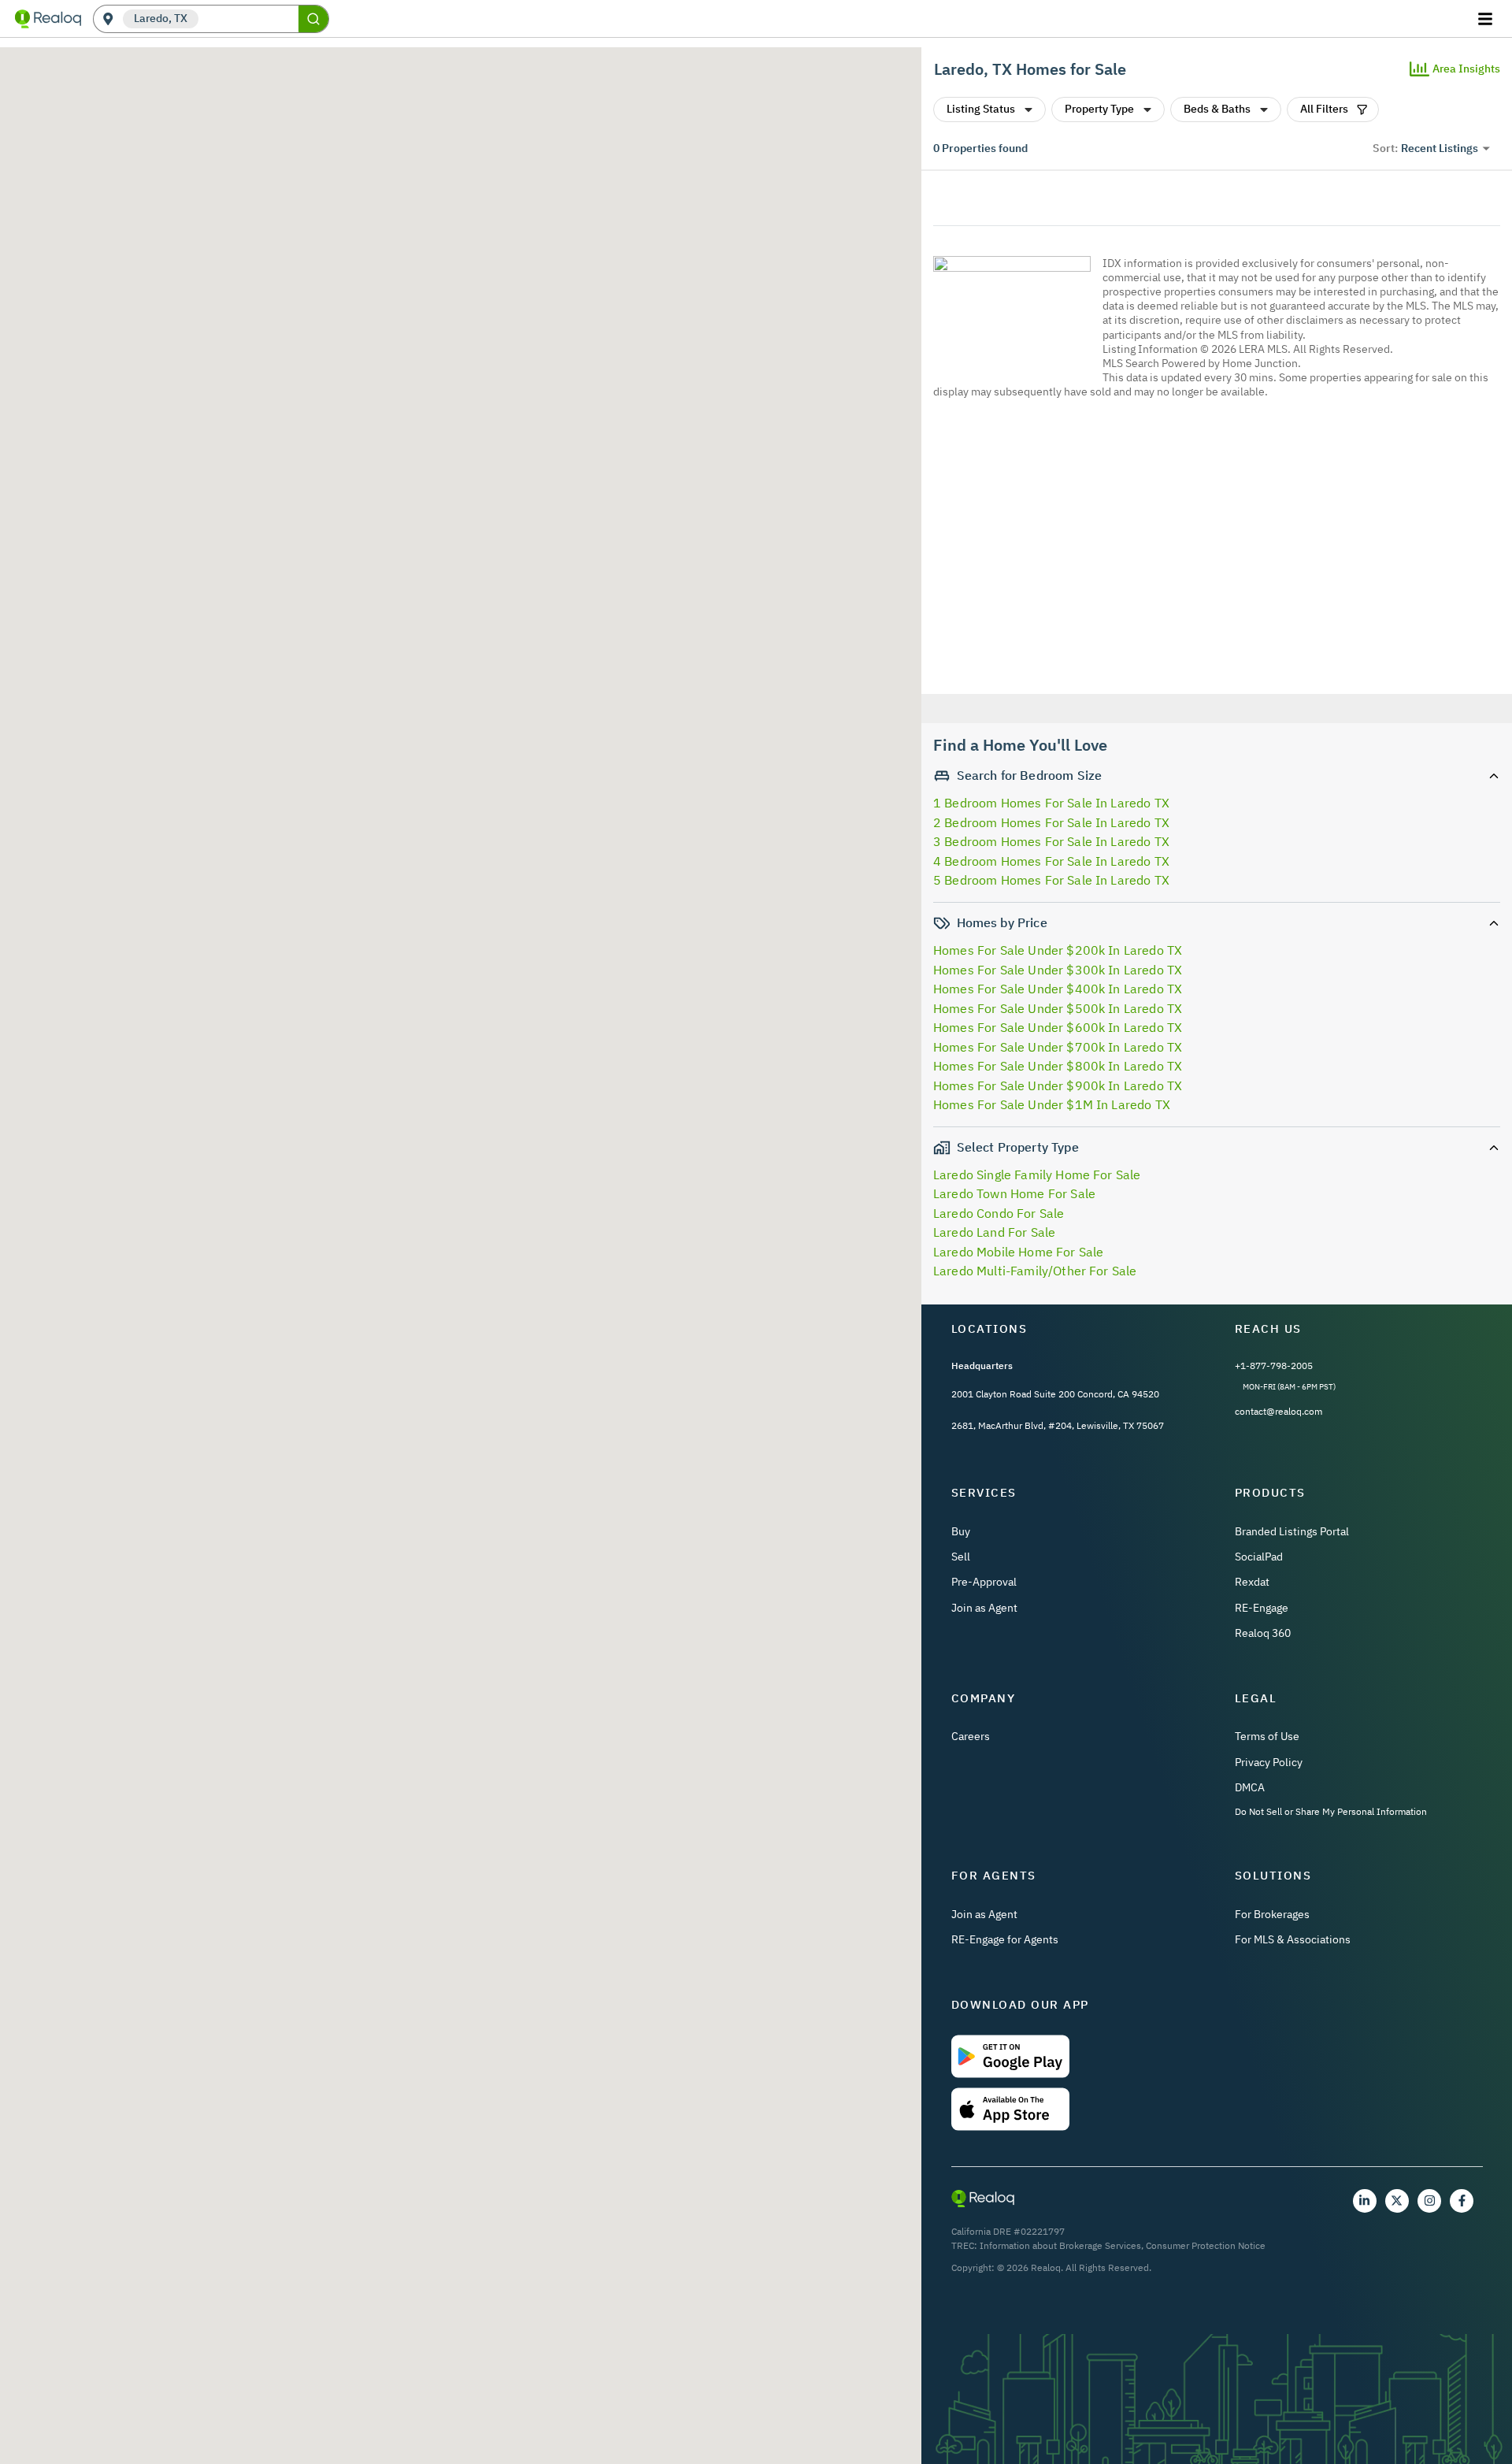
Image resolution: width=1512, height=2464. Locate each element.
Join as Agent (984, 1608)
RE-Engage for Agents (1005, 1939)
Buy (961, 1531)
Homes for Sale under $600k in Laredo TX (1058, 1027)
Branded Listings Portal (1292, 1531)
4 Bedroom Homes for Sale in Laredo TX (1051, 861)
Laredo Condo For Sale (999, 1213)
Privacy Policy (1269, 1762)
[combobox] (248, 19)
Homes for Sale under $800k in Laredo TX (1058, 1066)
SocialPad (1259, 1557)
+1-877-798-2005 (1274, 1366)
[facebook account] (1462, 2201)
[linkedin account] (1365, 2201)
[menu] (1487, 19)
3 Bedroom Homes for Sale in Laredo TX (1051, 841)
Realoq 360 (1263, 1633)
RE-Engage (1262, 1608)
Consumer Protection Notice (1206, 2245)
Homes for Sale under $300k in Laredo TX (1058, 970)
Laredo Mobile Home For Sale (1018, 1252)
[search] (313, 19)
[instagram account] (1429, 2201)
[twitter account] (1397, 2201)
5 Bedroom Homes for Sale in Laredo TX (1051, 880)
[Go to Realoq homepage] (48, 19)
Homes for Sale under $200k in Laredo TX (1058, 950)
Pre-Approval (984, 1582)
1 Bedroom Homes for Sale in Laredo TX (1051, 803)
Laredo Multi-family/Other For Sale (1035, 1271)
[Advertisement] (1210, 549)
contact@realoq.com (1279, 1411)
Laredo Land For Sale (994, 1232)
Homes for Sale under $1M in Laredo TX (1052, 1104)
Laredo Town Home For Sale (1014, 1193)
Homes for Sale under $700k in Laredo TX (1058, 1047)
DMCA (1250, 1787)
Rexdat (1252, 1582)
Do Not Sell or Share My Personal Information (1331, 1811)
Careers (971, 1736)
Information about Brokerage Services (1060, 2245)
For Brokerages (1272, 1914)
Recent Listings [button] (1440, 148)
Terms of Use (1267, 1736)
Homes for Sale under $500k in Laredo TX (1058, 1008)
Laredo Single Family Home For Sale (1037, 1174)
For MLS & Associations (1293, 1939)
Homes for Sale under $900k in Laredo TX (1058, 1085)
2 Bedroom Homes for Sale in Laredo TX (1051, 822)
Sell (961, 1557)
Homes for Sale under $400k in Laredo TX (1058, 989)
